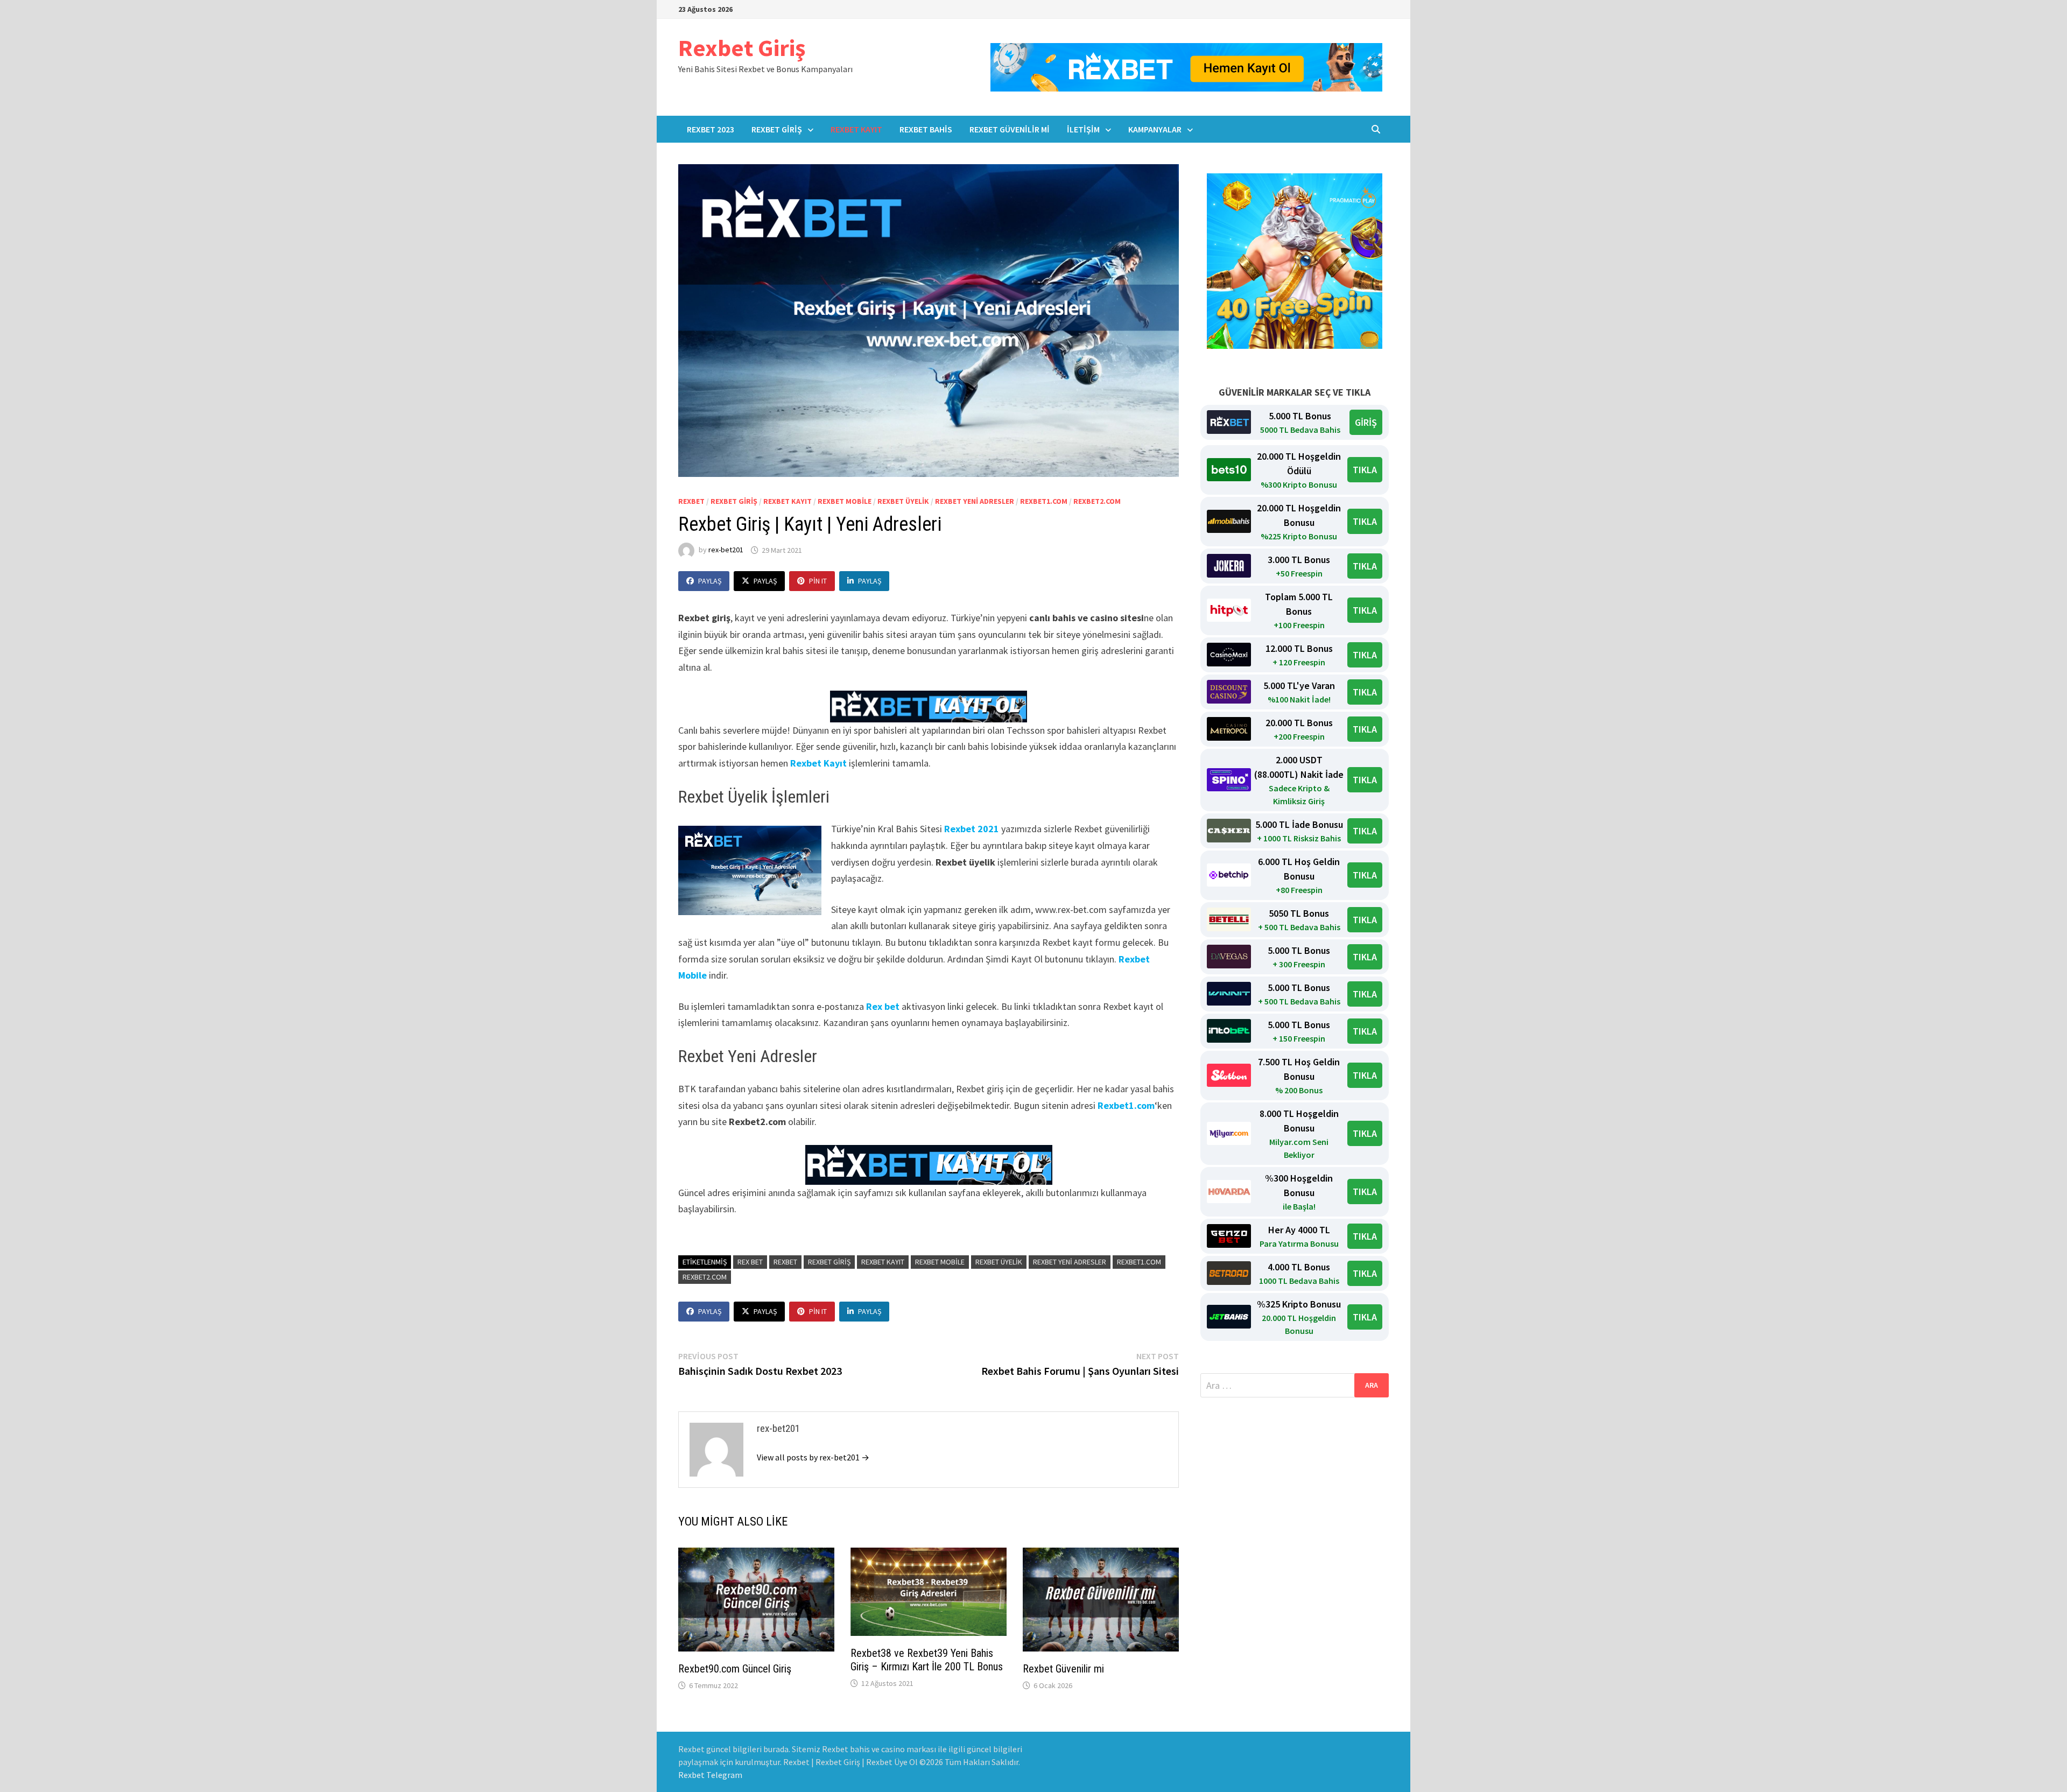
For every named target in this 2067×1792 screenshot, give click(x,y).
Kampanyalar (1155, 129)
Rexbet (691, 501)
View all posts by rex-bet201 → (813, 1457)
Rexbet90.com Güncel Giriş (735, 1669)
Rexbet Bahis (926, 129)
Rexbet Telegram (710, 1775)
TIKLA (1365, 470)
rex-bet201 (726, 550)
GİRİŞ (1366, 422)
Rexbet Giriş (742, 48)
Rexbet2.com (1097, 501)
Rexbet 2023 (711, 129)
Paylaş (710, 581)
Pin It (818, 581)
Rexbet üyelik (903, 501)
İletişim (1083, 129)
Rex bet (883, 1006)
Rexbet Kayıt (856, 129)
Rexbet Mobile (845, 501)
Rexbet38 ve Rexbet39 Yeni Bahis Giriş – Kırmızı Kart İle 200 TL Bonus (927, 1660)
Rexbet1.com (1044, 501)
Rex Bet (750, 1262)
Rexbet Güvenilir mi (1010, 129)
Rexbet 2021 (972, 829)
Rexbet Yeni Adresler (975, 501)
